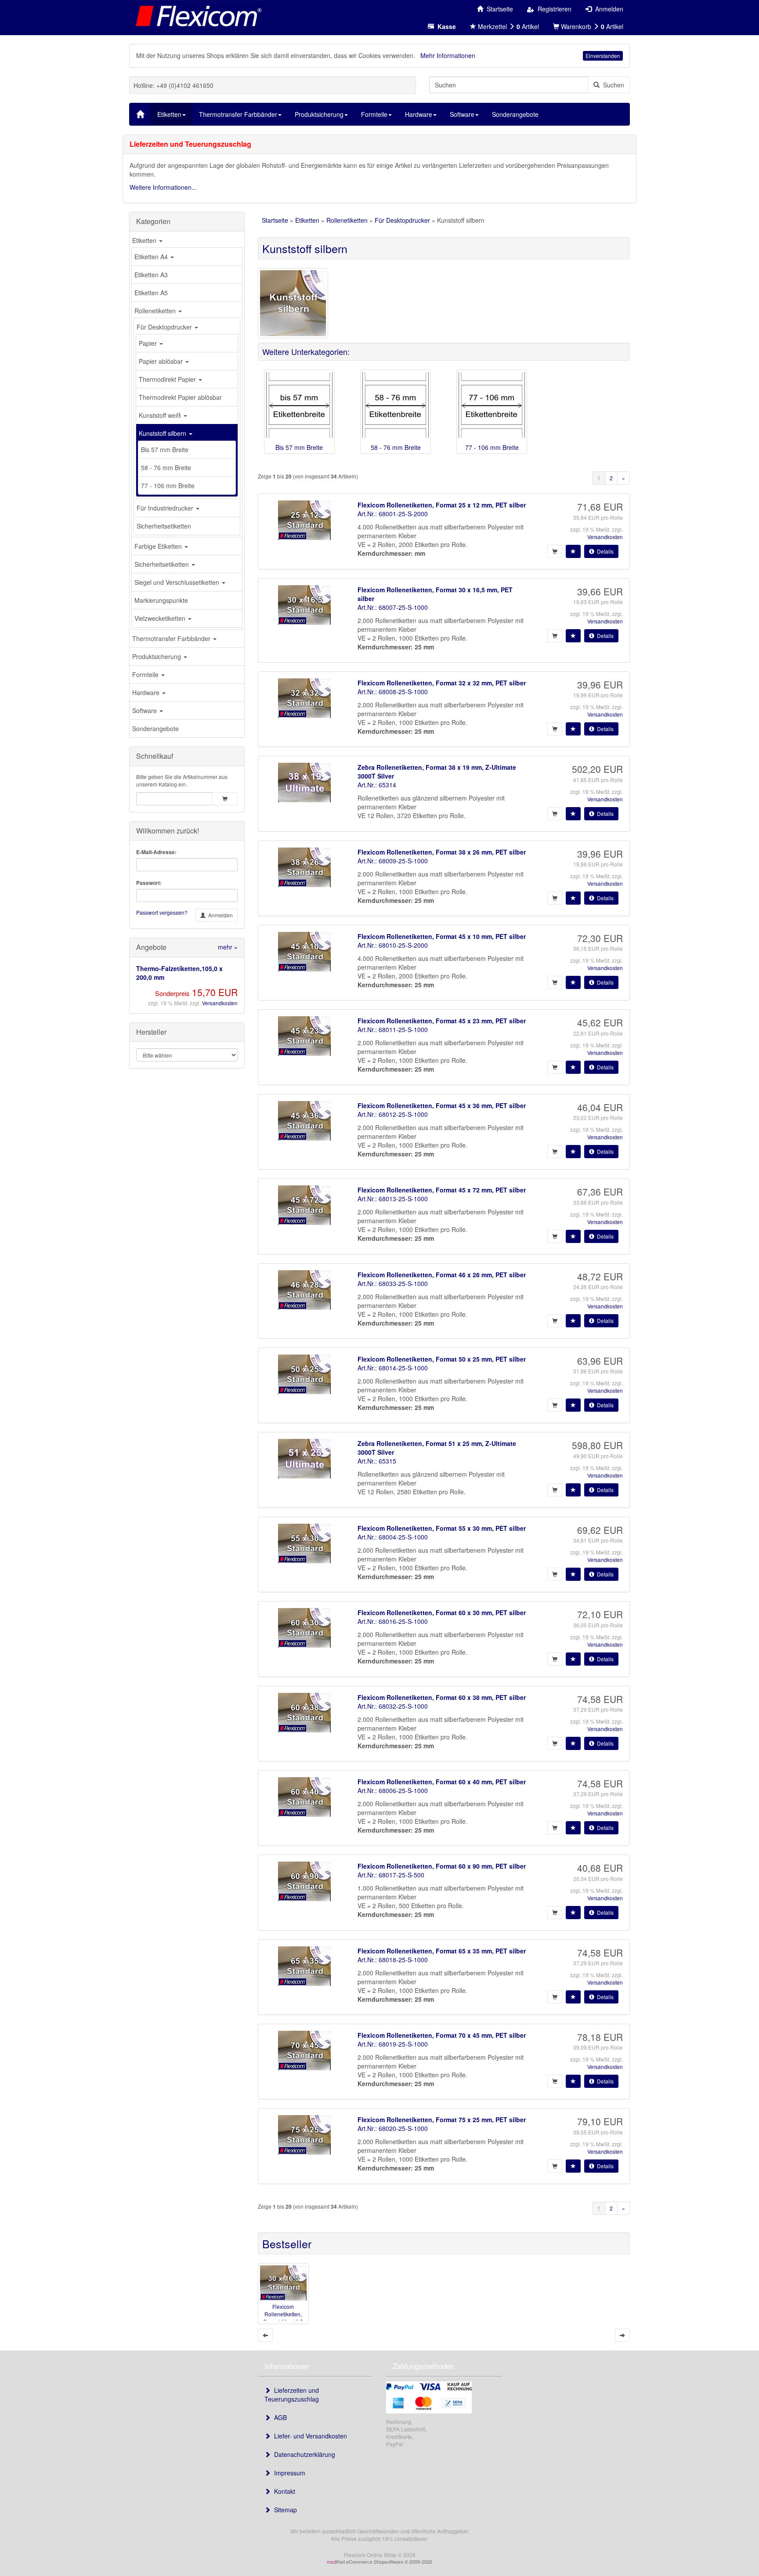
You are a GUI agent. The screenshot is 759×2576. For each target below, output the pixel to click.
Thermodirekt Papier (168, 379)
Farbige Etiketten (159, 546)
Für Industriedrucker (166, 508)
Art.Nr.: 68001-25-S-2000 (393, 514)
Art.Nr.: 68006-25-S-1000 (393, 1790)
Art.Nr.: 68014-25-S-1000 (393, 1368)
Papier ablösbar (162, 361)
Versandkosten (220, 1003)
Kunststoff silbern (163, 433)
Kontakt (283, 2491)
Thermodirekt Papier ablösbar (180, 397)
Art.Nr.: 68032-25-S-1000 (393, 1706)
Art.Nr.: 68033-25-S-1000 (393, 1283)
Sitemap (284, 2510)
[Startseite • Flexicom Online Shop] (197, 15)
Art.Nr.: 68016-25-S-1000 (393, 1621)
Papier (149, 343)
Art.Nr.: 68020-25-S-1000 (393, 2128)
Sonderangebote (155, 728)
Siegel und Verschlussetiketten (178, 582)
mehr (228, 947)
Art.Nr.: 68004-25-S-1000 (393, 1537)
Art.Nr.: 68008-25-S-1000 (393, 692)
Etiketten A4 (152, 257)
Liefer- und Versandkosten (309, 2436)
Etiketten (145, 240)
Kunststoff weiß (161, 415)
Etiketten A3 (151, 275)
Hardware (147, 692)
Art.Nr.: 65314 (377, 785)
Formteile (146, 674)
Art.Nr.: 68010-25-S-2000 (393, 945)
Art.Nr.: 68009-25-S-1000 (393, 861)
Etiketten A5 (151, 293)
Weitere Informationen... (163, 187)
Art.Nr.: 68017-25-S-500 (391, 1875)
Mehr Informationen (448, 55)
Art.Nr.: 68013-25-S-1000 (393, 1199)
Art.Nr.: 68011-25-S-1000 (393, 1029)
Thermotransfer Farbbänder (172, 638)
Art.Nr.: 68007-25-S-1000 (393, 607)
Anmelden (219, 915)
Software (145, 710)
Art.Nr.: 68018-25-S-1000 (393, 1960)
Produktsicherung (157, 656)
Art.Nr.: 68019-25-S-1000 (393, 2044)
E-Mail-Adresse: (156, 852)
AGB (279, 2417)
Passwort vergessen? (162, 912)
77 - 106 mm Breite (168, 485)
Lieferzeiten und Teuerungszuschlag (292, 2395)
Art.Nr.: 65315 (377, 1461)
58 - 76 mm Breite (166, 467)
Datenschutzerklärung (303, 2454)
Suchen (612, 85)
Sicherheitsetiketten (164, 526)
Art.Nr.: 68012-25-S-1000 (393, 1114)
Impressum (288, 2473)
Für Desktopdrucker (165, 327)
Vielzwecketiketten (161, 618)
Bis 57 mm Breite (165, 449)
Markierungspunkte (161, 600)
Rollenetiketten (156, 311)
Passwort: (149, 883)
